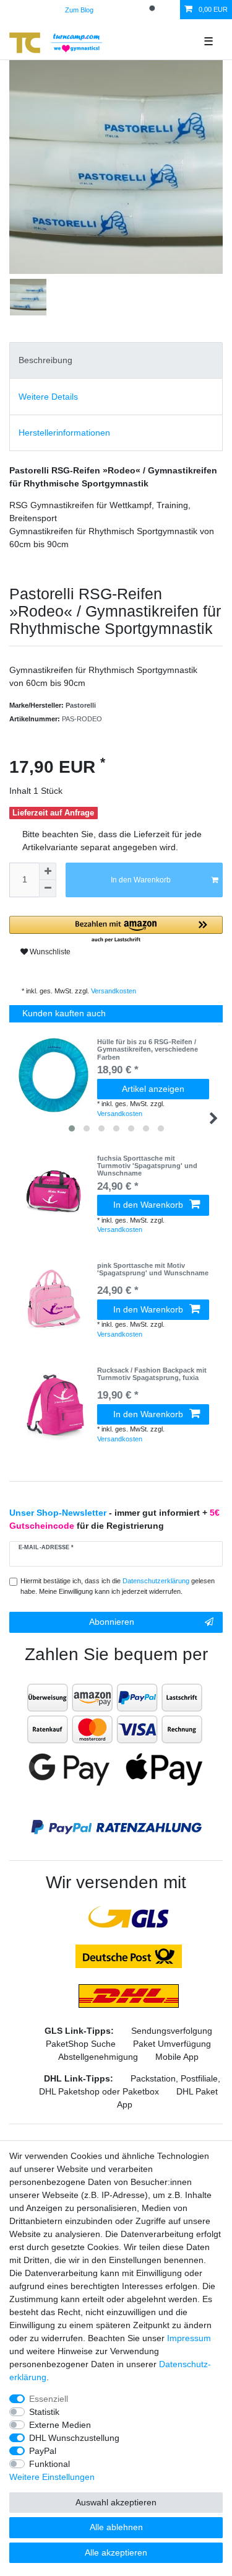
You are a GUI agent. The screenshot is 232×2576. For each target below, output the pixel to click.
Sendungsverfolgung (172, 2031)
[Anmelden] (113, 10)
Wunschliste (49, 952)
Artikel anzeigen (153, 1089)
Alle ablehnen (116, 2527)
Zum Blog (79, 10)
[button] (116, 930)
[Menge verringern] (48, 889)
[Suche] (153, 10)
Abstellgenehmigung (98, 2057)
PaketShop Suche (81, 2044)
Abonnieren (112, 1622)
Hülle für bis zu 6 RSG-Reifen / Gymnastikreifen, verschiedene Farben (148, 1049)
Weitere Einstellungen (52, 2477)
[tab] (116, 360)
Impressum (189, 2338)
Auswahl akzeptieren (116, 2502)
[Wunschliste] (171, 10)
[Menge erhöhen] (48, 871)
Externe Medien (60, 2425)
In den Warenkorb (141, 880)
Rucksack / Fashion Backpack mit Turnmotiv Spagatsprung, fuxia (152, 1374)
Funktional (49, 2464)
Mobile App (177, 2057)
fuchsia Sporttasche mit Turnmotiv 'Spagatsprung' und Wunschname (147, 1166)
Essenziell (49, 2399)
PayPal (43, 2451)
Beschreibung (45, 360)
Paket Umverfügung (172, 2044)
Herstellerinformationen (64, 433)
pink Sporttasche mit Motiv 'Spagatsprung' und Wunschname (153, 1269)
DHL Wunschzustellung (74, 2438)
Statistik (44, 2412)
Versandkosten (113, 991)
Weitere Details (48, 397)
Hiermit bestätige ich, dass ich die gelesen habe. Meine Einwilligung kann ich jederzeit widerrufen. (118, 1586)
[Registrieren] (134, 10)
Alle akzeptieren (116, 2552)
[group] (53, 1192)
